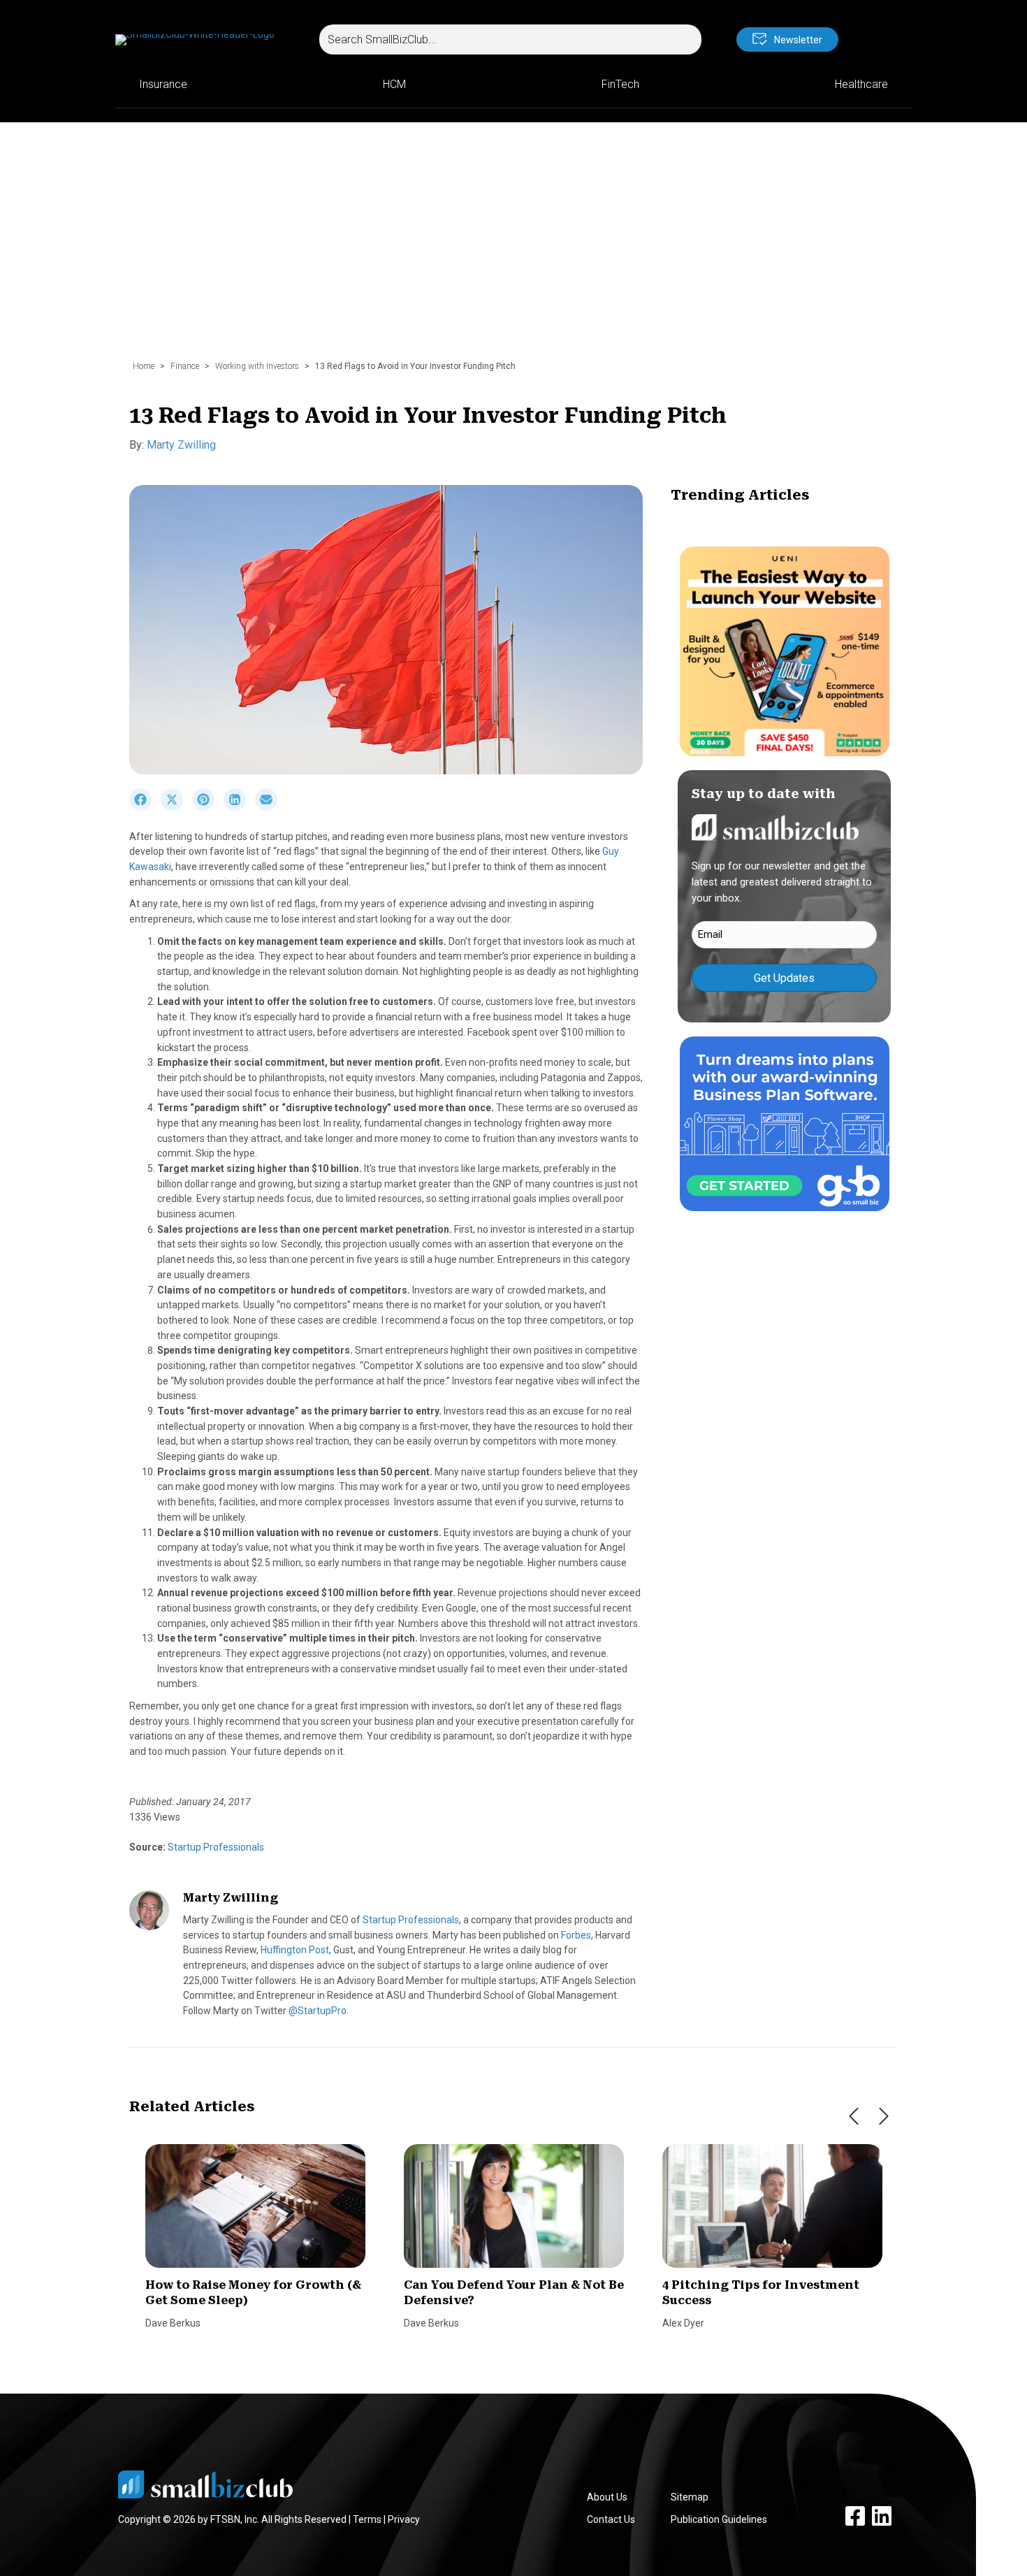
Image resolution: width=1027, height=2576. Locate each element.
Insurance (163, 84)
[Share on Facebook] (145, 807)
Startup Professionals (215, 1847)
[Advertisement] (513, 248)
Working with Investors (257, 366)
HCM (394, 84)
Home (144, 366)
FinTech (620, 84)
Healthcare (861, 84)
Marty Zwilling (181, 445)
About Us (607, 2497)
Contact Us (611, 2519)
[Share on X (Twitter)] (176, 807)
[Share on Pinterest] (208, 807)
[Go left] (854, 2116)
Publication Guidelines (719, 2519)
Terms (367, 2519)
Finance (185, 366)
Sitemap (690, 2497)
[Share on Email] (270, 807)
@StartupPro (318, 2011)
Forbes (576, 1935)
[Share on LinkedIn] (239, 807)
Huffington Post (295, 1950)
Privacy (404, 2519)
